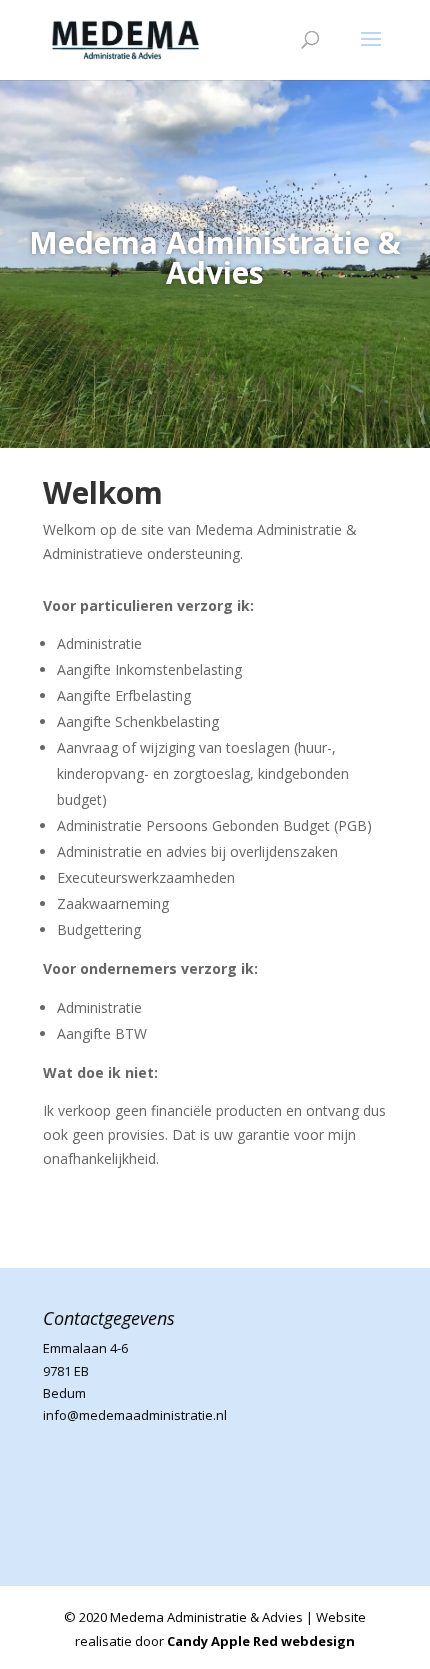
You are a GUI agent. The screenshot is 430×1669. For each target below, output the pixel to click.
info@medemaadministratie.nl (135, 1415)
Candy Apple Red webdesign (261, 1641)
